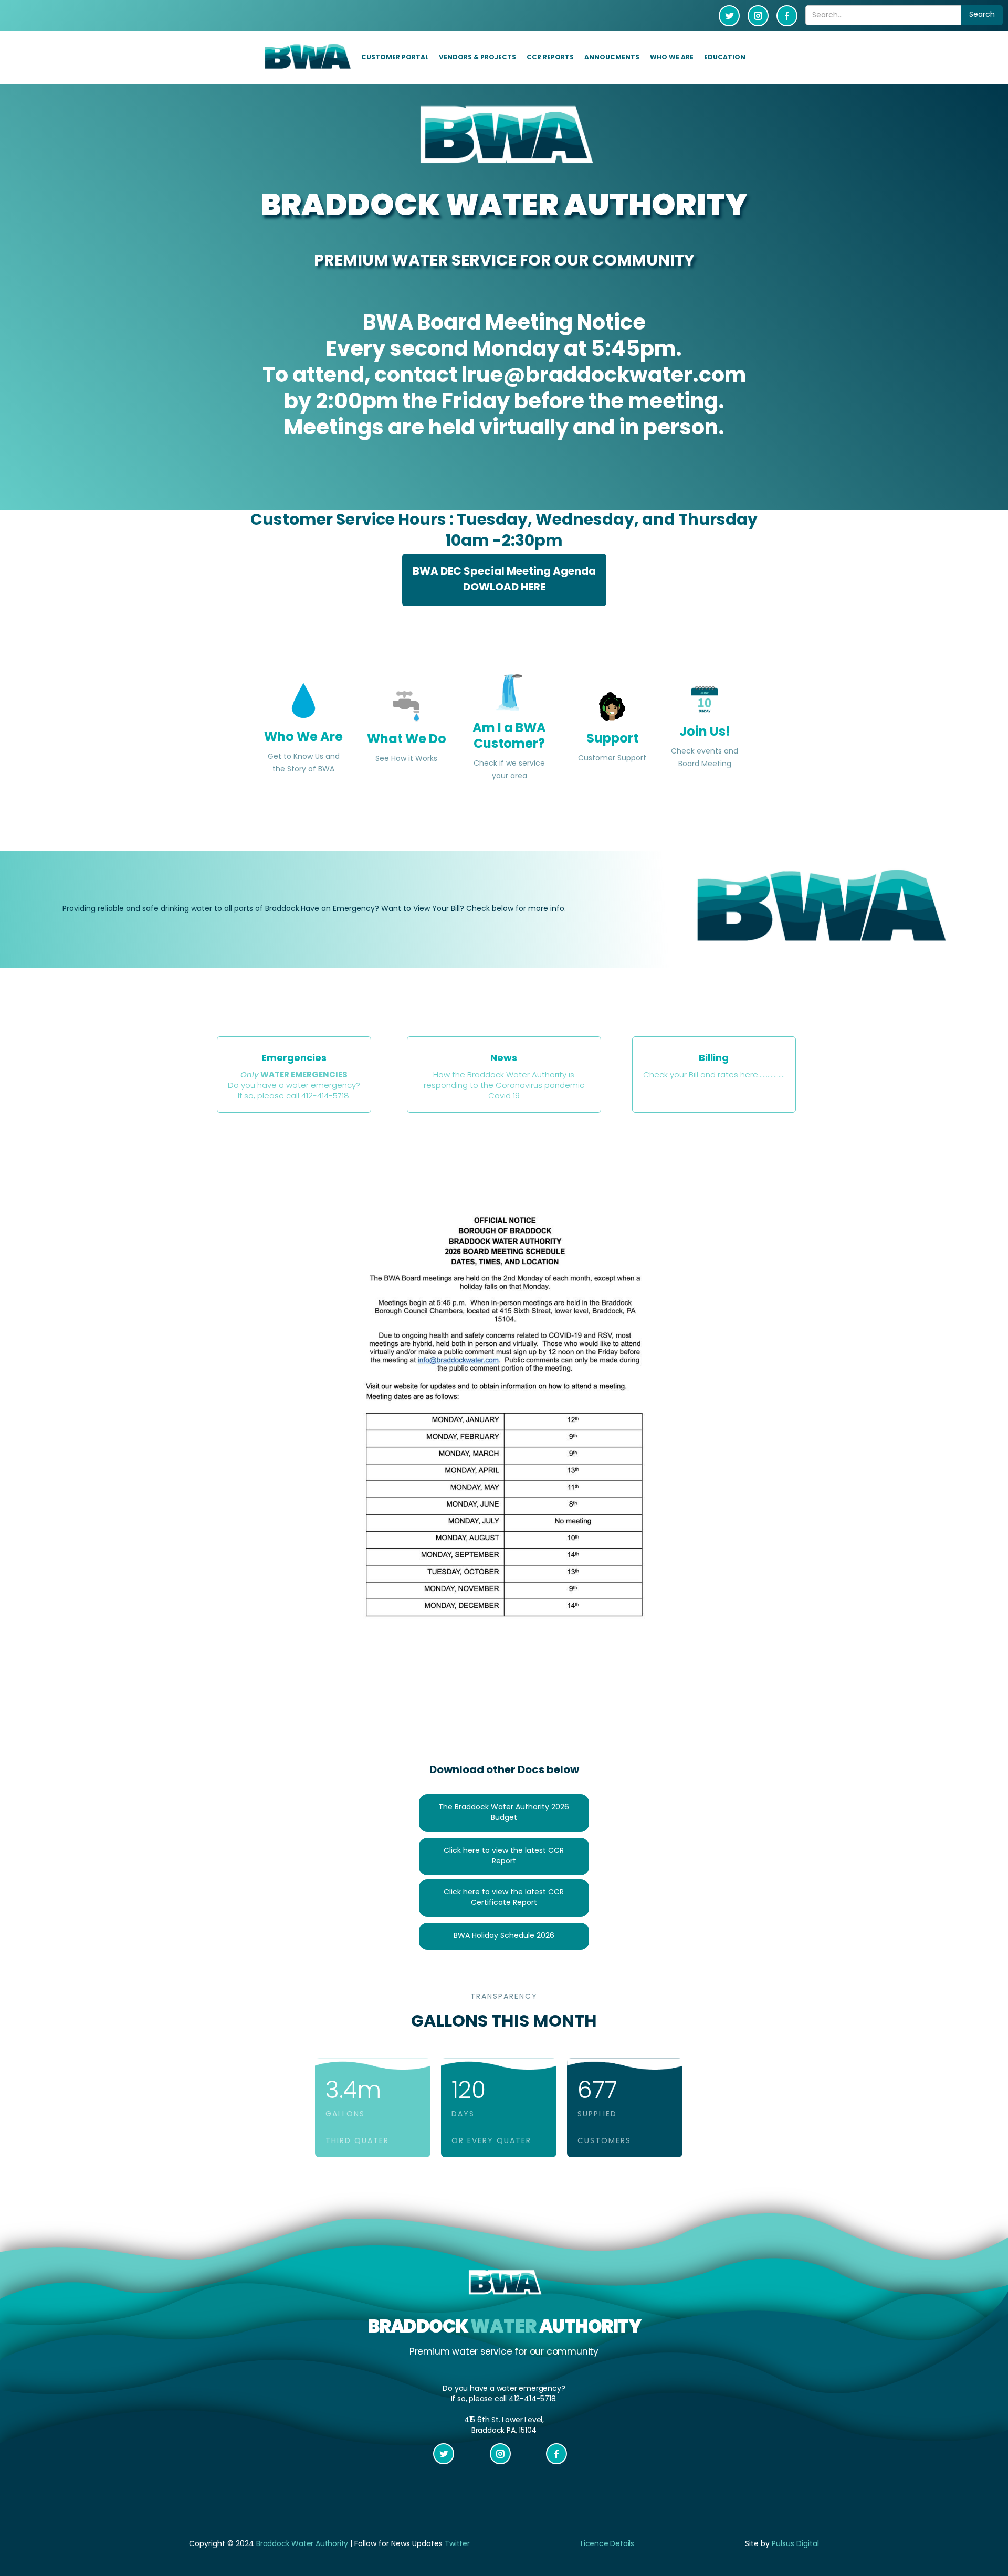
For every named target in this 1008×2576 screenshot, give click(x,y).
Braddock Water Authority (302, 2544)
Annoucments (612, 58)
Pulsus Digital (795, 2544)
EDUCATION (725, 58)
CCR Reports (550, 58)
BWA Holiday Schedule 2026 (504, 1936)
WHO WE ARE (672, 58)
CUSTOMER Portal (395, 58)
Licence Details (607, 2544)
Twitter (457, 2544)
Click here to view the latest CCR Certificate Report (504, 1898)
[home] (307, 57)
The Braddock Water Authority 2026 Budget (504, 1813)
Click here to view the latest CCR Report (504, 1856)
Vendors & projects (477, 58)
